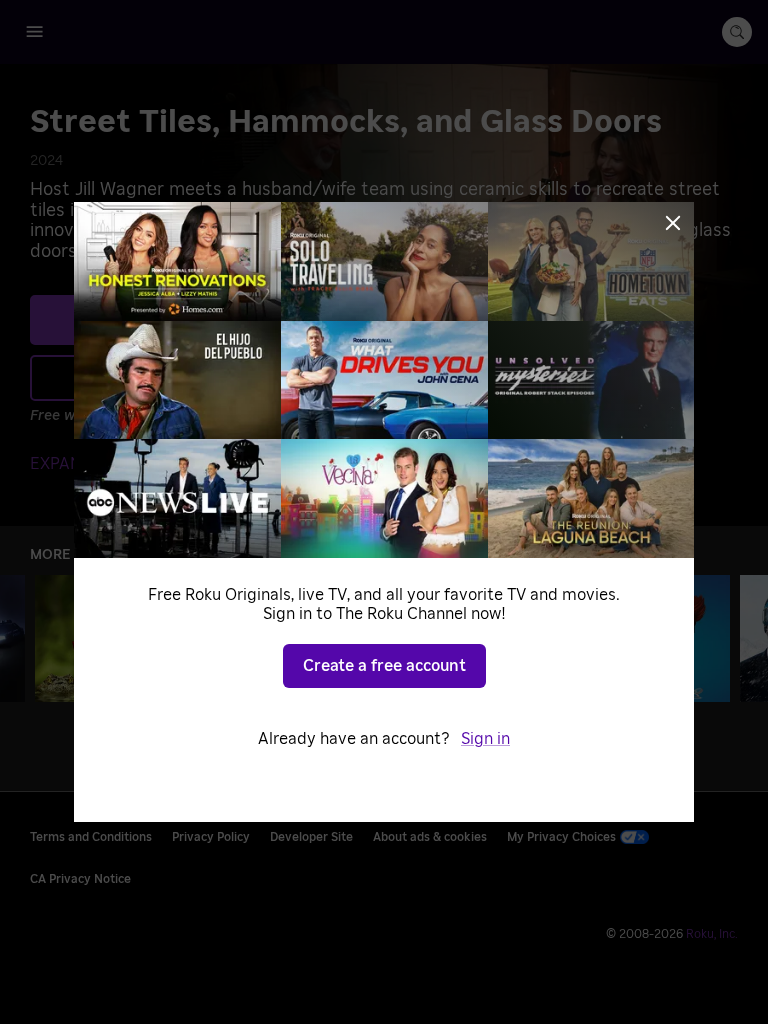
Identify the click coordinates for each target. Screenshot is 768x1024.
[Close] (673, 223)
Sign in (485, 739)
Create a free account (384, 666)
